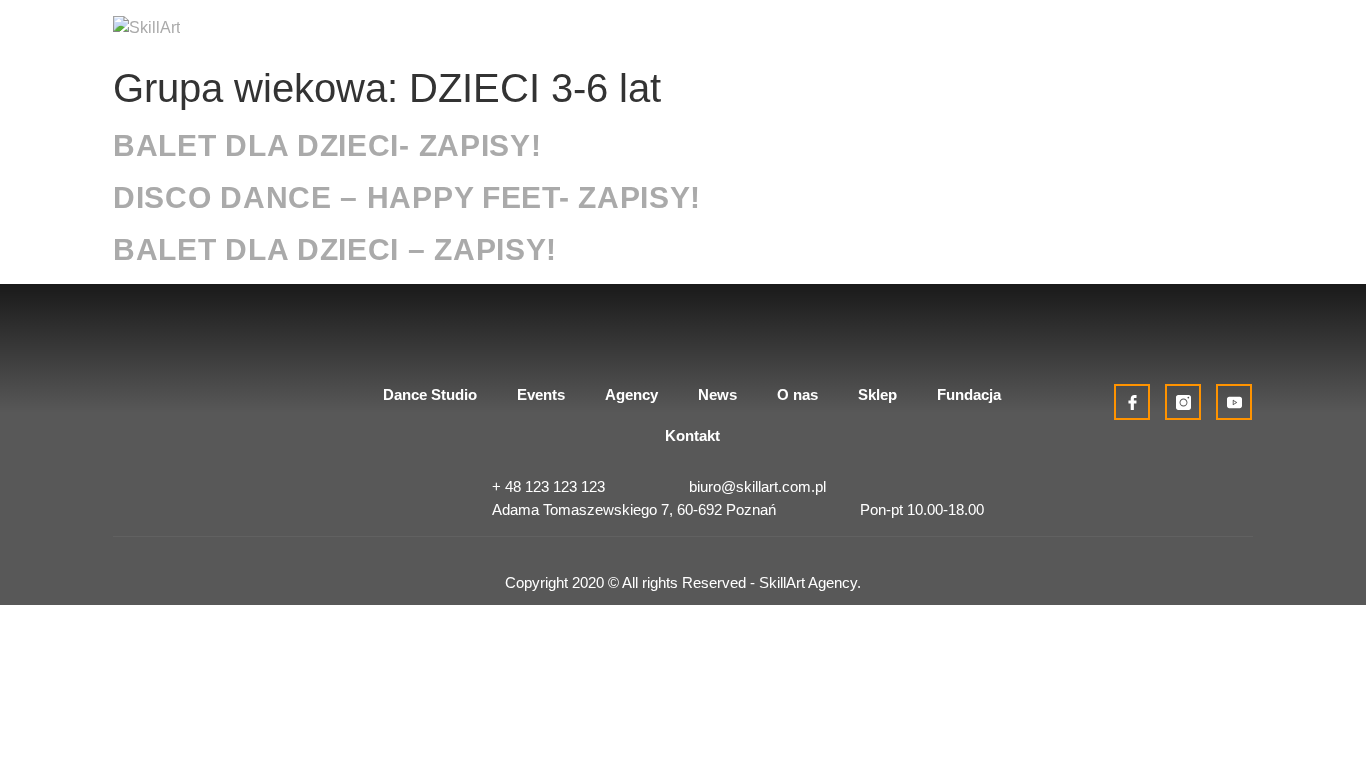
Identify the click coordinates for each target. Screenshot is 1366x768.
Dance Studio (430, 394)
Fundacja (969, 394)
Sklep (877, 394)
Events (541, 394)
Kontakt (692, 435)
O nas (797, 394)
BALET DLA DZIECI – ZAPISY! (335, 249)
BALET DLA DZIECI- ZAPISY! (327, 145)
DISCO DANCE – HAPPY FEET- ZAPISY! (407, 197)
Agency (631, 394)
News (717, 394)
